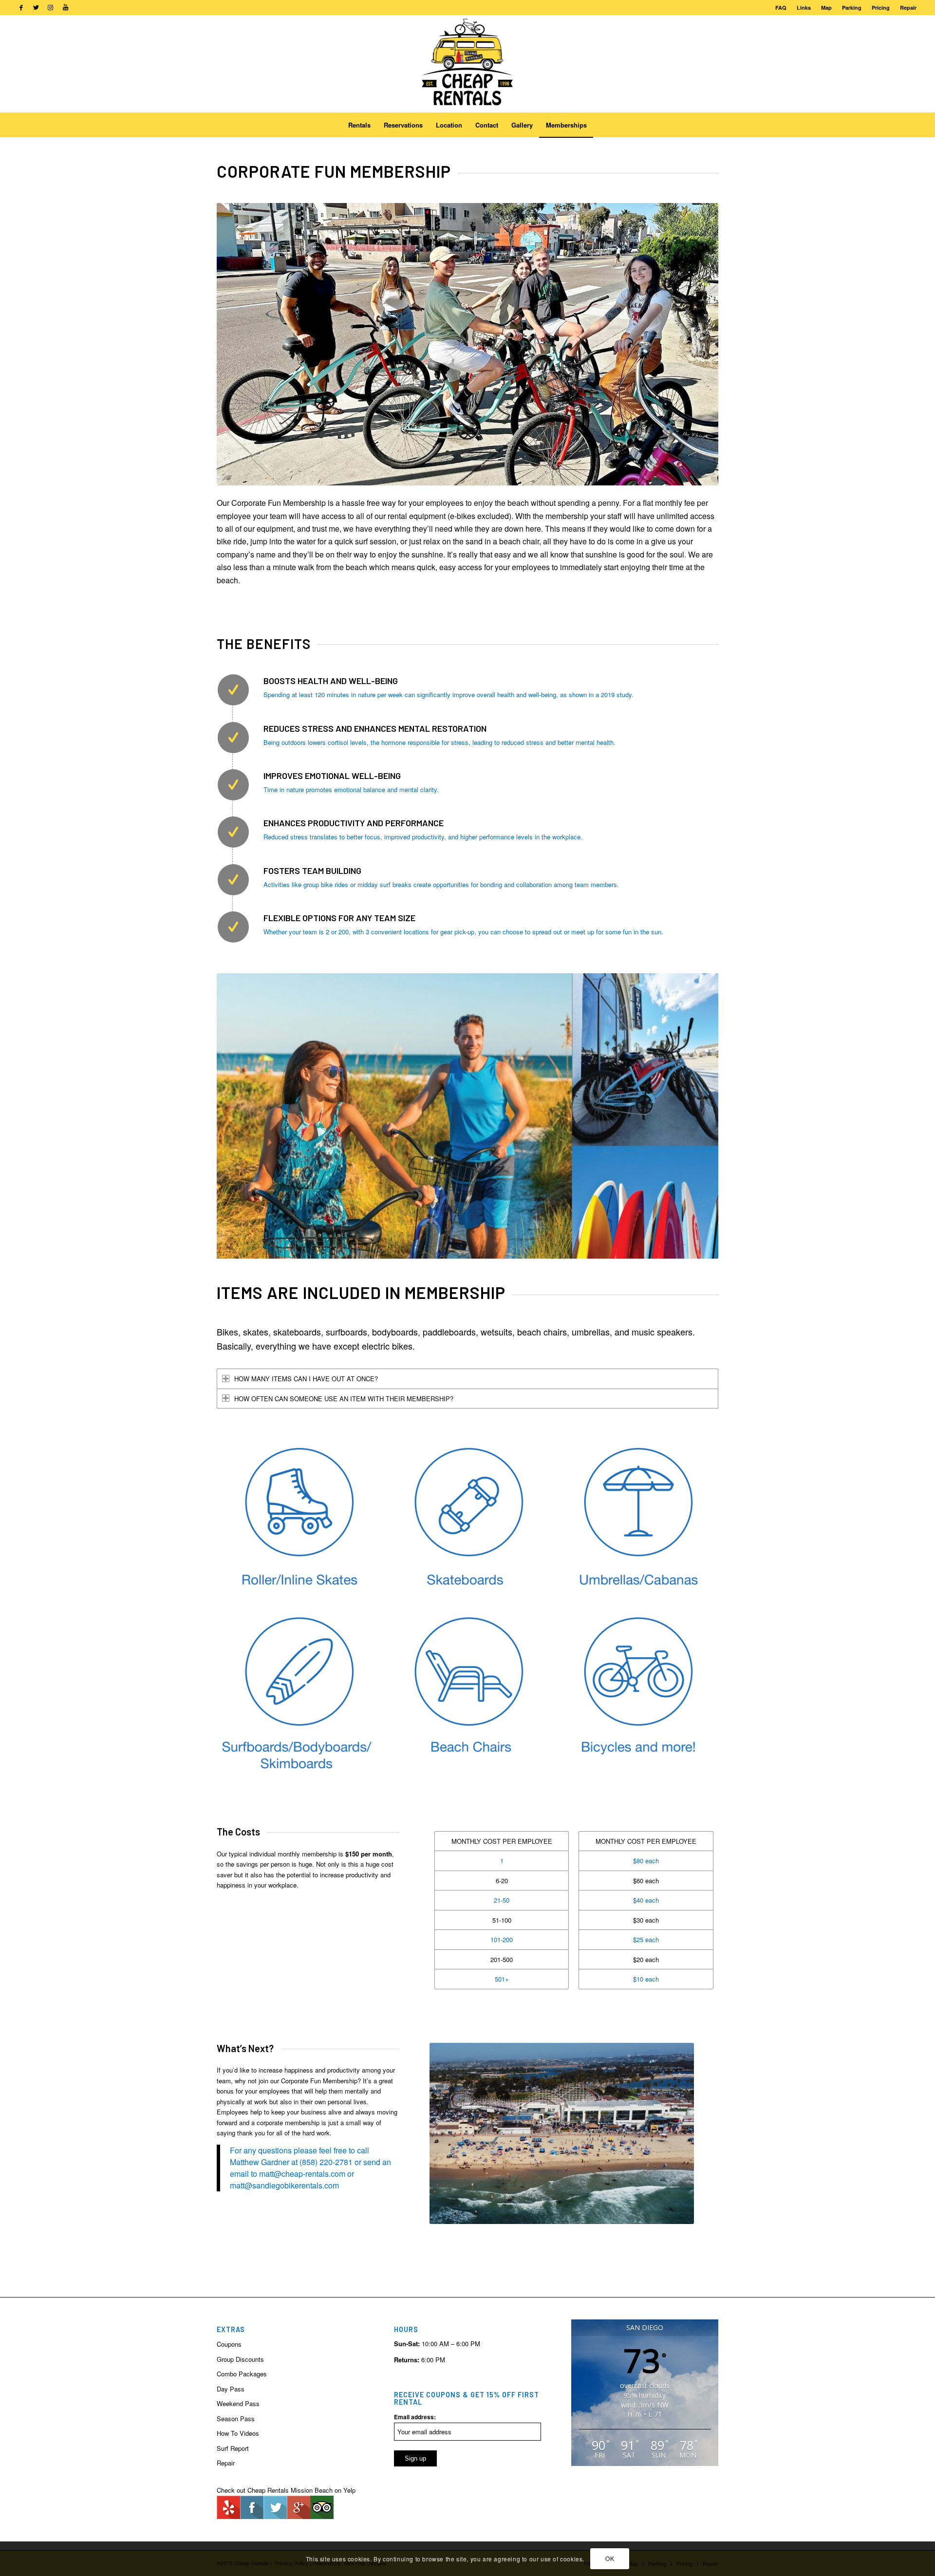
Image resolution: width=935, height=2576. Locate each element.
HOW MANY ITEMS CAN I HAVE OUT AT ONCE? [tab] (306, 1379)
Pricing (881, 8)
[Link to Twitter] (36, 7)
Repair (908, 8)
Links (804, 8)
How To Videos (238, 2433)
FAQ (781, 8)
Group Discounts (240, 2359)
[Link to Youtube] (65, 7)
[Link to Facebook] (21, 7)
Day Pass (231, 2389)
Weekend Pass (238, 2403)
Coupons (229, 2344)
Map (826, 8)
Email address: (415, 2417)
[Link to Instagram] (50, 7)
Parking (852, 8)
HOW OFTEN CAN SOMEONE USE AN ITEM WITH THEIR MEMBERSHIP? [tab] (344, 1399)
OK (610, 2559)
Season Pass (236, 2418)
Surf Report (233, 2448)
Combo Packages (242, 2374)
